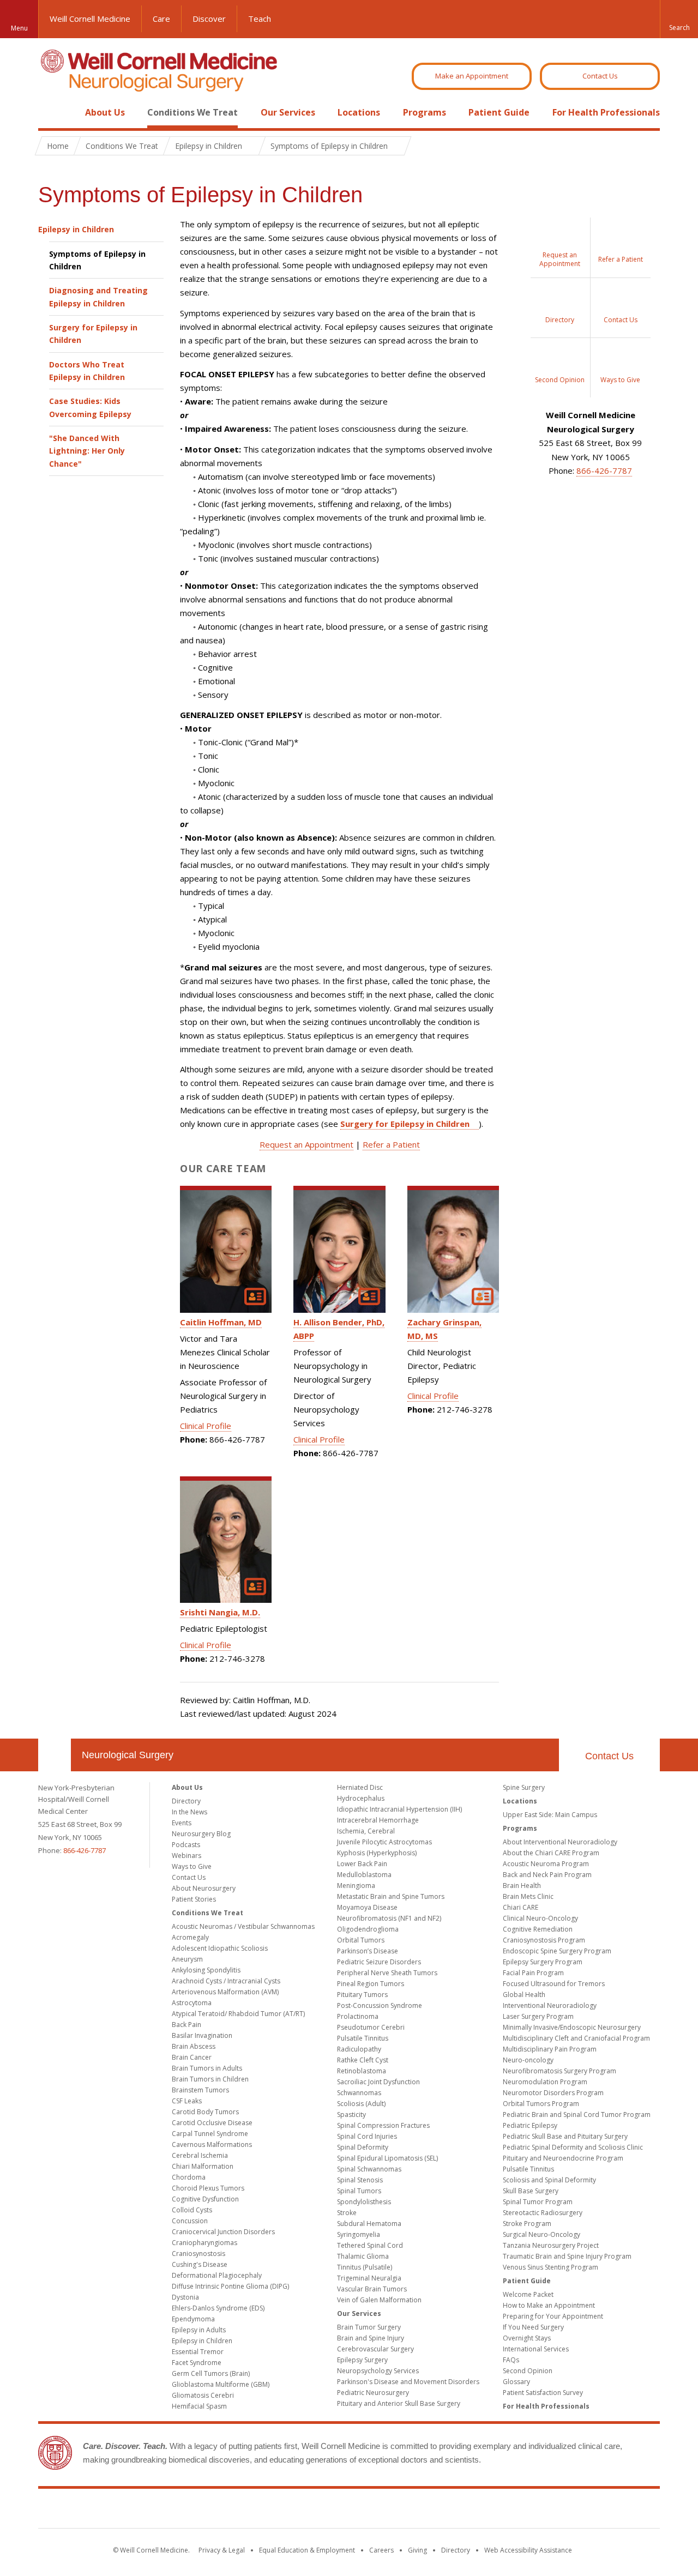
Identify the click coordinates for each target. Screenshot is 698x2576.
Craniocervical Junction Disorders (223, 2232)
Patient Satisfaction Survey (543, 2393)
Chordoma (189, 2177)
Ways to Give (192, 1866)
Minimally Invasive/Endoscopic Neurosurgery (572, 2027)
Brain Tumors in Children (210, 2079)
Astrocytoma (192, 2003)
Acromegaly (190, 1937)
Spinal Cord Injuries (367, 2136)
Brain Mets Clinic (528, 1896)
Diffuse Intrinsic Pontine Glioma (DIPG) (230, 2286)
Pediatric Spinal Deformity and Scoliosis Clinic (573, 2147)
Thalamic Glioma (363, 2256)
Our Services (288, 112)
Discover (209, 19)
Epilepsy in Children (76, 229)
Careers (381, 2550)
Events (182, 1823)
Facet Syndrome (197, 2363)
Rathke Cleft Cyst (363, 2060)
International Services (536, 2349)
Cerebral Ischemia (200, 2155)
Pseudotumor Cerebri (371, 2027)
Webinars (186, 1856)
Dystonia (185, 2297)
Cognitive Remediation (538, 1929)
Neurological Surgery (128, 1755)
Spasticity (351, 2115)
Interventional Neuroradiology (550, 2005)
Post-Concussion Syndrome (380, 2005)
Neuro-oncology (528, 2060)
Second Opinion (528, 2371)
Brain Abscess (194, 2046)
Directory (186, 1801)
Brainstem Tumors (200, 2090)
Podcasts (186, 1845)
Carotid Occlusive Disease (212, 2123)
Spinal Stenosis (360, 2180)
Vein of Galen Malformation (379, 2300)
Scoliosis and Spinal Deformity (549, 2180)
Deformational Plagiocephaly (217, 2275)
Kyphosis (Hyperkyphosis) (377, 1853)
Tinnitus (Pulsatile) (365, 2267)
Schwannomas (359, 2093)
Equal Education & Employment (307, 2550)
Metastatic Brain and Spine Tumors (391, 1896)
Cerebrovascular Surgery (375, 2349)
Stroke (347, 2213)
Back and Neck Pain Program (547, 1875)
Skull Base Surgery (531, 2191)
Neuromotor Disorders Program (553, 2093)
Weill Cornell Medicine (90, 19)
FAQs (511, 2360)
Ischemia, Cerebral (366, 1831)
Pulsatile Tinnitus (363, 2038)
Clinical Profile (206, 1426)
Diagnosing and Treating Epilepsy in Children (98, 297)
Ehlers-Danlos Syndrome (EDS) (218, 2308)
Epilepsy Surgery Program (543, 1962)
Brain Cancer (192, 2057)
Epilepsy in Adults (199, 2330)
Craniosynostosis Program (544, 1940)
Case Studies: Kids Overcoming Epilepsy (90, 407)
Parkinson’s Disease (368, 1951)
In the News (189, 1812)
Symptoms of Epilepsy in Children (97, 260)
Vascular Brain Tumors (372, 2289)
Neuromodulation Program (545, 2082)
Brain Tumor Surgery (369, 2327)
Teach (260, 19)
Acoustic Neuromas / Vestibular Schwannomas (243, 1926)
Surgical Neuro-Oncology (541, 2234)
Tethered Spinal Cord (370, 2245)
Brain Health (522, 1886)
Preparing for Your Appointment (553, 2316)
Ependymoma (193, 2319)
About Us (105, 112)
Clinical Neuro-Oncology (540, 1918)
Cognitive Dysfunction (205, 2199)
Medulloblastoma (364, 1875)
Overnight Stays (527, 2338)
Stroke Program (527, 2224)
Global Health (524, 1995)
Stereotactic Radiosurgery (543, 2213)
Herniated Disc (360, 1787)
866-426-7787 (604, 470)
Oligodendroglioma (368, 1929)
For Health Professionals (606, 112)
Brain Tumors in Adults (207, 2068)
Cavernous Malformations (212, 2144)
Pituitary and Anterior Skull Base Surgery (399, 2403)
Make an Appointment (472, 76)
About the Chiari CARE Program (551, 1853)
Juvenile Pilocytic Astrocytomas (384, 1842)
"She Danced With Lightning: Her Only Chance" (87, 451)
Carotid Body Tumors (205, 2112)
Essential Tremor (198, 2352)
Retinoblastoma (362, 2071)
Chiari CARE (521, 1907)
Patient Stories (194, 1899)
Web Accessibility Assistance (528, 2550)
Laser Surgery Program (538, 2016)
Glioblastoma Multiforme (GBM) (221, 2384)
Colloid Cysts (192, 2210)
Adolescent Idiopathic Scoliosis (220, 1948)
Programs (425, 112)
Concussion (190, 2221)
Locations (359, 112)
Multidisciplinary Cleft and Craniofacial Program (576, 2038)
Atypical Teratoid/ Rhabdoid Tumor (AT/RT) (238, 2014)
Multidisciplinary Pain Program (550, 2049)
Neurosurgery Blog (201, 1834)
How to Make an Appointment (549, 2305)
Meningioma (356, 1886)
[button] (679, 19)
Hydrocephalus (361, 1798)
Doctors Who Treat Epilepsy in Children (87, 371)
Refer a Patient (391, 1144)
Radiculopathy (359, 2049)
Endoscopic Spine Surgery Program (557, 1951)
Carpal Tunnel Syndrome (210, 2134)
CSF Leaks (187, 2101)
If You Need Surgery (533, 2327)
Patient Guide (499, 112)
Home (50, 112)
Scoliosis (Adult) (361, 2104)
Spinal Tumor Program (538, 2202)
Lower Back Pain (362, 1864)
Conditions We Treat (192, 112)
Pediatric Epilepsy (530, 2125)
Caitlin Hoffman (221, 1322)
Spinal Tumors (359, 2191)
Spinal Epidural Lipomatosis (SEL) (387, 2158)
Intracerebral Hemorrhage (378, 1820)
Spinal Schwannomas (369, 2169)
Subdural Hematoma (369, 2224)
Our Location (55, 1755)
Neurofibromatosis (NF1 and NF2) (389, 1918)
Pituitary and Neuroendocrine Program (563, 2158)
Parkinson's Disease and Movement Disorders (408, 2382)
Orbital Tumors (361, 1940)
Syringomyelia (359, 2234)
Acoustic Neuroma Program (546, 1864)
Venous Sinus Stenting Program (550, 2267)
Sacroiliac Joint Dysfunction (378, 2082)
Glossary (516, 2382)
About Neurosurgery (204, 1888)
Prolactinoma (358, 2016)
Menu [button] (19, 28)
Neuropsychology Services (378, 2371)
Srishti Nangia (220, 1612)
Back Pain (186, 2025)
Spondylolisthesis (364, 2202)
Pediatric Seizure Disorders (379, 1962)
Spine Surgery (524, 1787)
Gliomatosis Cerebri (203, 2395)
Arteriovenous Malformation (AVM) (225, 1992)
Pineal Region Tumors (371, 1984)
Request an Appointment (306, 1144)
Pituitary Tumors (362, 1995)
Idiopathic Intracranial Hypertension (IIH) (399, 1809)
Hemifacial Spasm (199, 2406)
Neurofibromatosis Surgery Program (559, 2071)
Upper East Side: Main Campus (550, 1815)
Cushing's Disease (200, 2264)
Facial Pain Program (533, 1973)
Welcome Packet (528, 2294)
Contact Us (600, 76)
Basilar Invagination (202, 2035)
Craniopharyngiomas (204, 2243)
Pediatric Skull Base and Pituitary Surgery (565, 2136)
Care (161, 19)
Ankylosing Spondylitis (206, 1970)
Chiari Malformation (203, 2166)
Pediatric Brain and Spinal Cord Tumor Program (577, 2115)
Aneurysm (187, 1959)
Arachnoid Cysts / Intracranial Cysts (226, 1981)
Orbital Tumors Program (541, 2104)
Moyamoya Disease (367, 1907)
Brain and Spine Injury (371, 2338)
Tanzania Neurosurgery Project (551, 2245)
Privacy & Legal (222, 2550)
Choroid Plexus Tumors (208, 2188)
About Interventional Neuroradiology (560, 1842)
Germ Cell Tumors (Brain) (211, 2373)
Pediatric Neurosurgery (373, 2393)
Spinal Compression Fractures (383, 2125)
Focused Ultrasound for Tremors (554, 1984)
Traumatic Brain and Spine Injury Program (567, 2256)
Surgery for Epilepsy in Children (93, 334)
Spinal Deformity (363, 2147)
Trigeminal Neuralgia (369, 2278)
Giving (417, 2550)
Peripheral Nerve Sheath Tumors (387, 1973)
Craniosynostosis (198, 2254)
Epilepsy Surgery (362, 2360)
